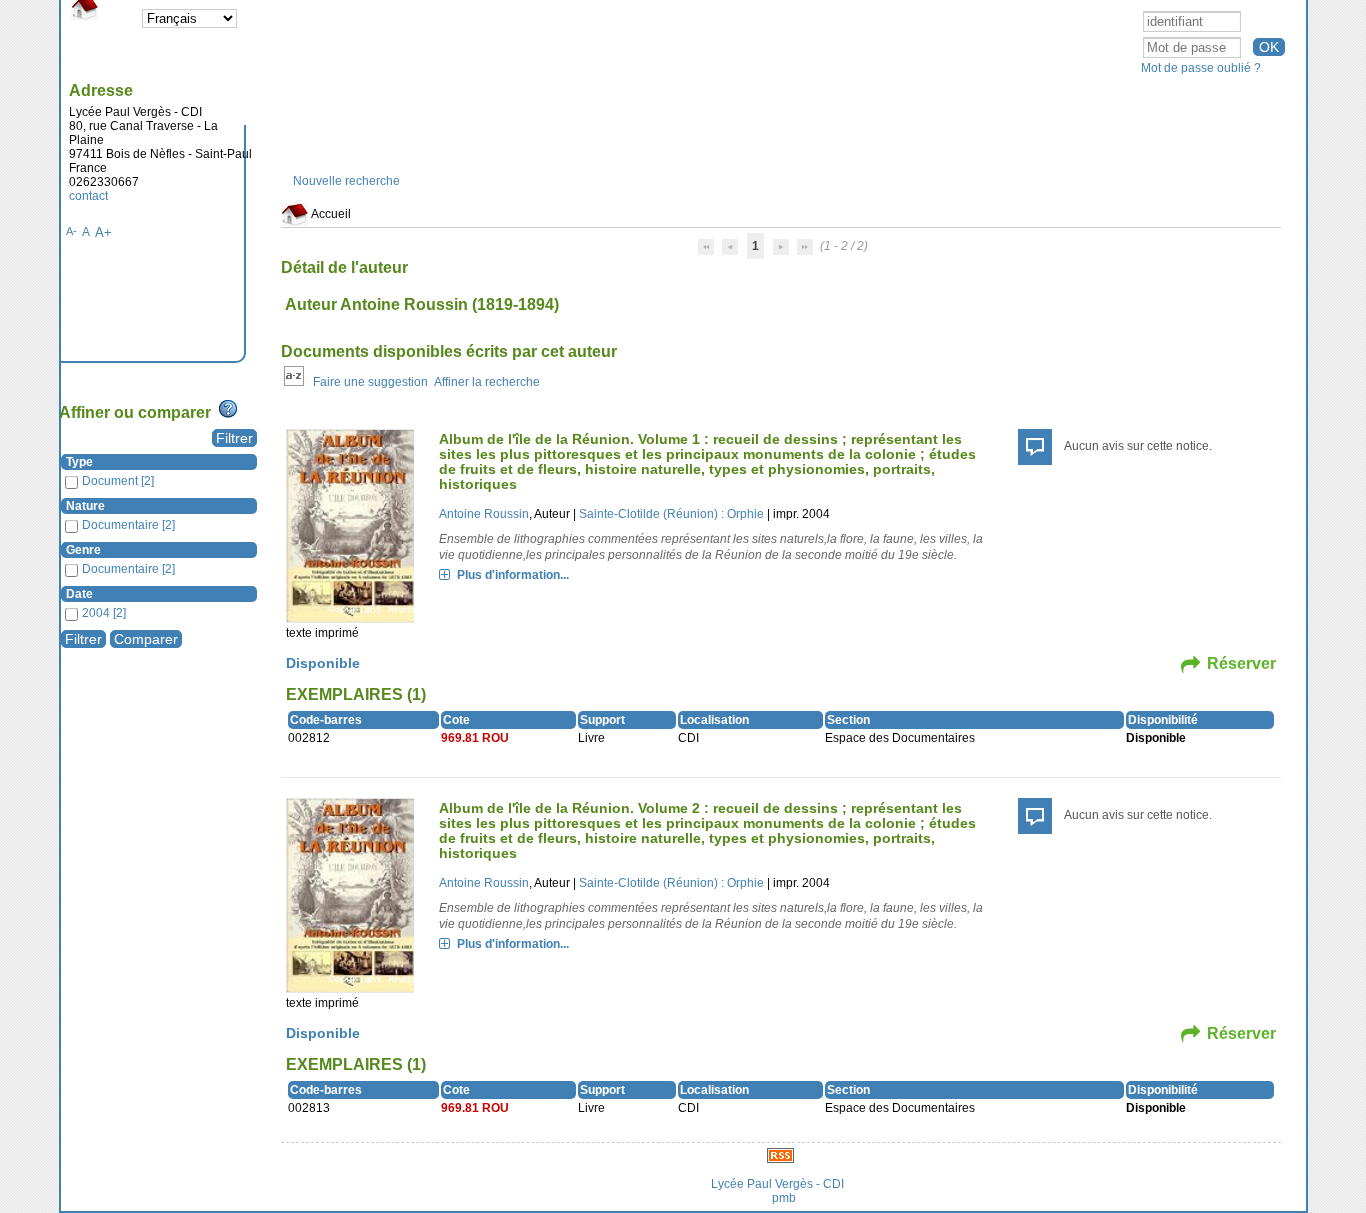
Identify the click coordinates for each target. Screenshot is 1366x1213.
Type (79, 462)
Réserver (1241, 663)
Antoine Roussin (484, 514)
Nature (85, 506)
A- (71, 231)
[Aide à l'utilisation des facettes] (228, 409)
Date (79, 594)
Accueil (330, 214)
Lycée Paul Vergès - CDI (777, 1184)
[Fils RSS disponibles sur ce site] (780, 1155)
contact (88, 196)
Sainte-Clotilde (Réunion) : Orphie (671, 514)
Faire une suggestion (370, 382)
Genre (83, 550)
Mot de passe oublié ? (1201, 68)
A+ (103, 232)
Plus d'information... (513, 575)
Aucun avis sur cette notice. (1138, 446)
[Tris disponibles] (294, 382)
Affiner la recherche (487, 382)
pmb (784, 1198)
